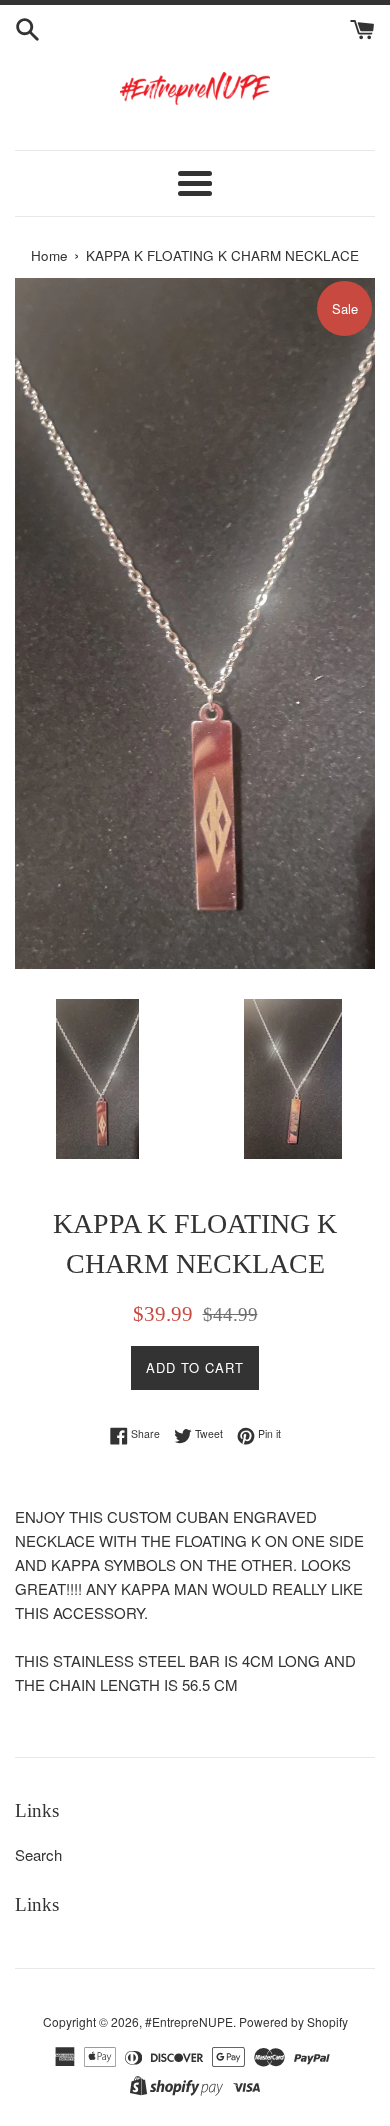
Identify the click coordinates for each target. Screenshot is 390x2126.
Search (38, 1854)
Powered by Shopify (293, 2021)
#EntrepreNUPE (189, 2021)
